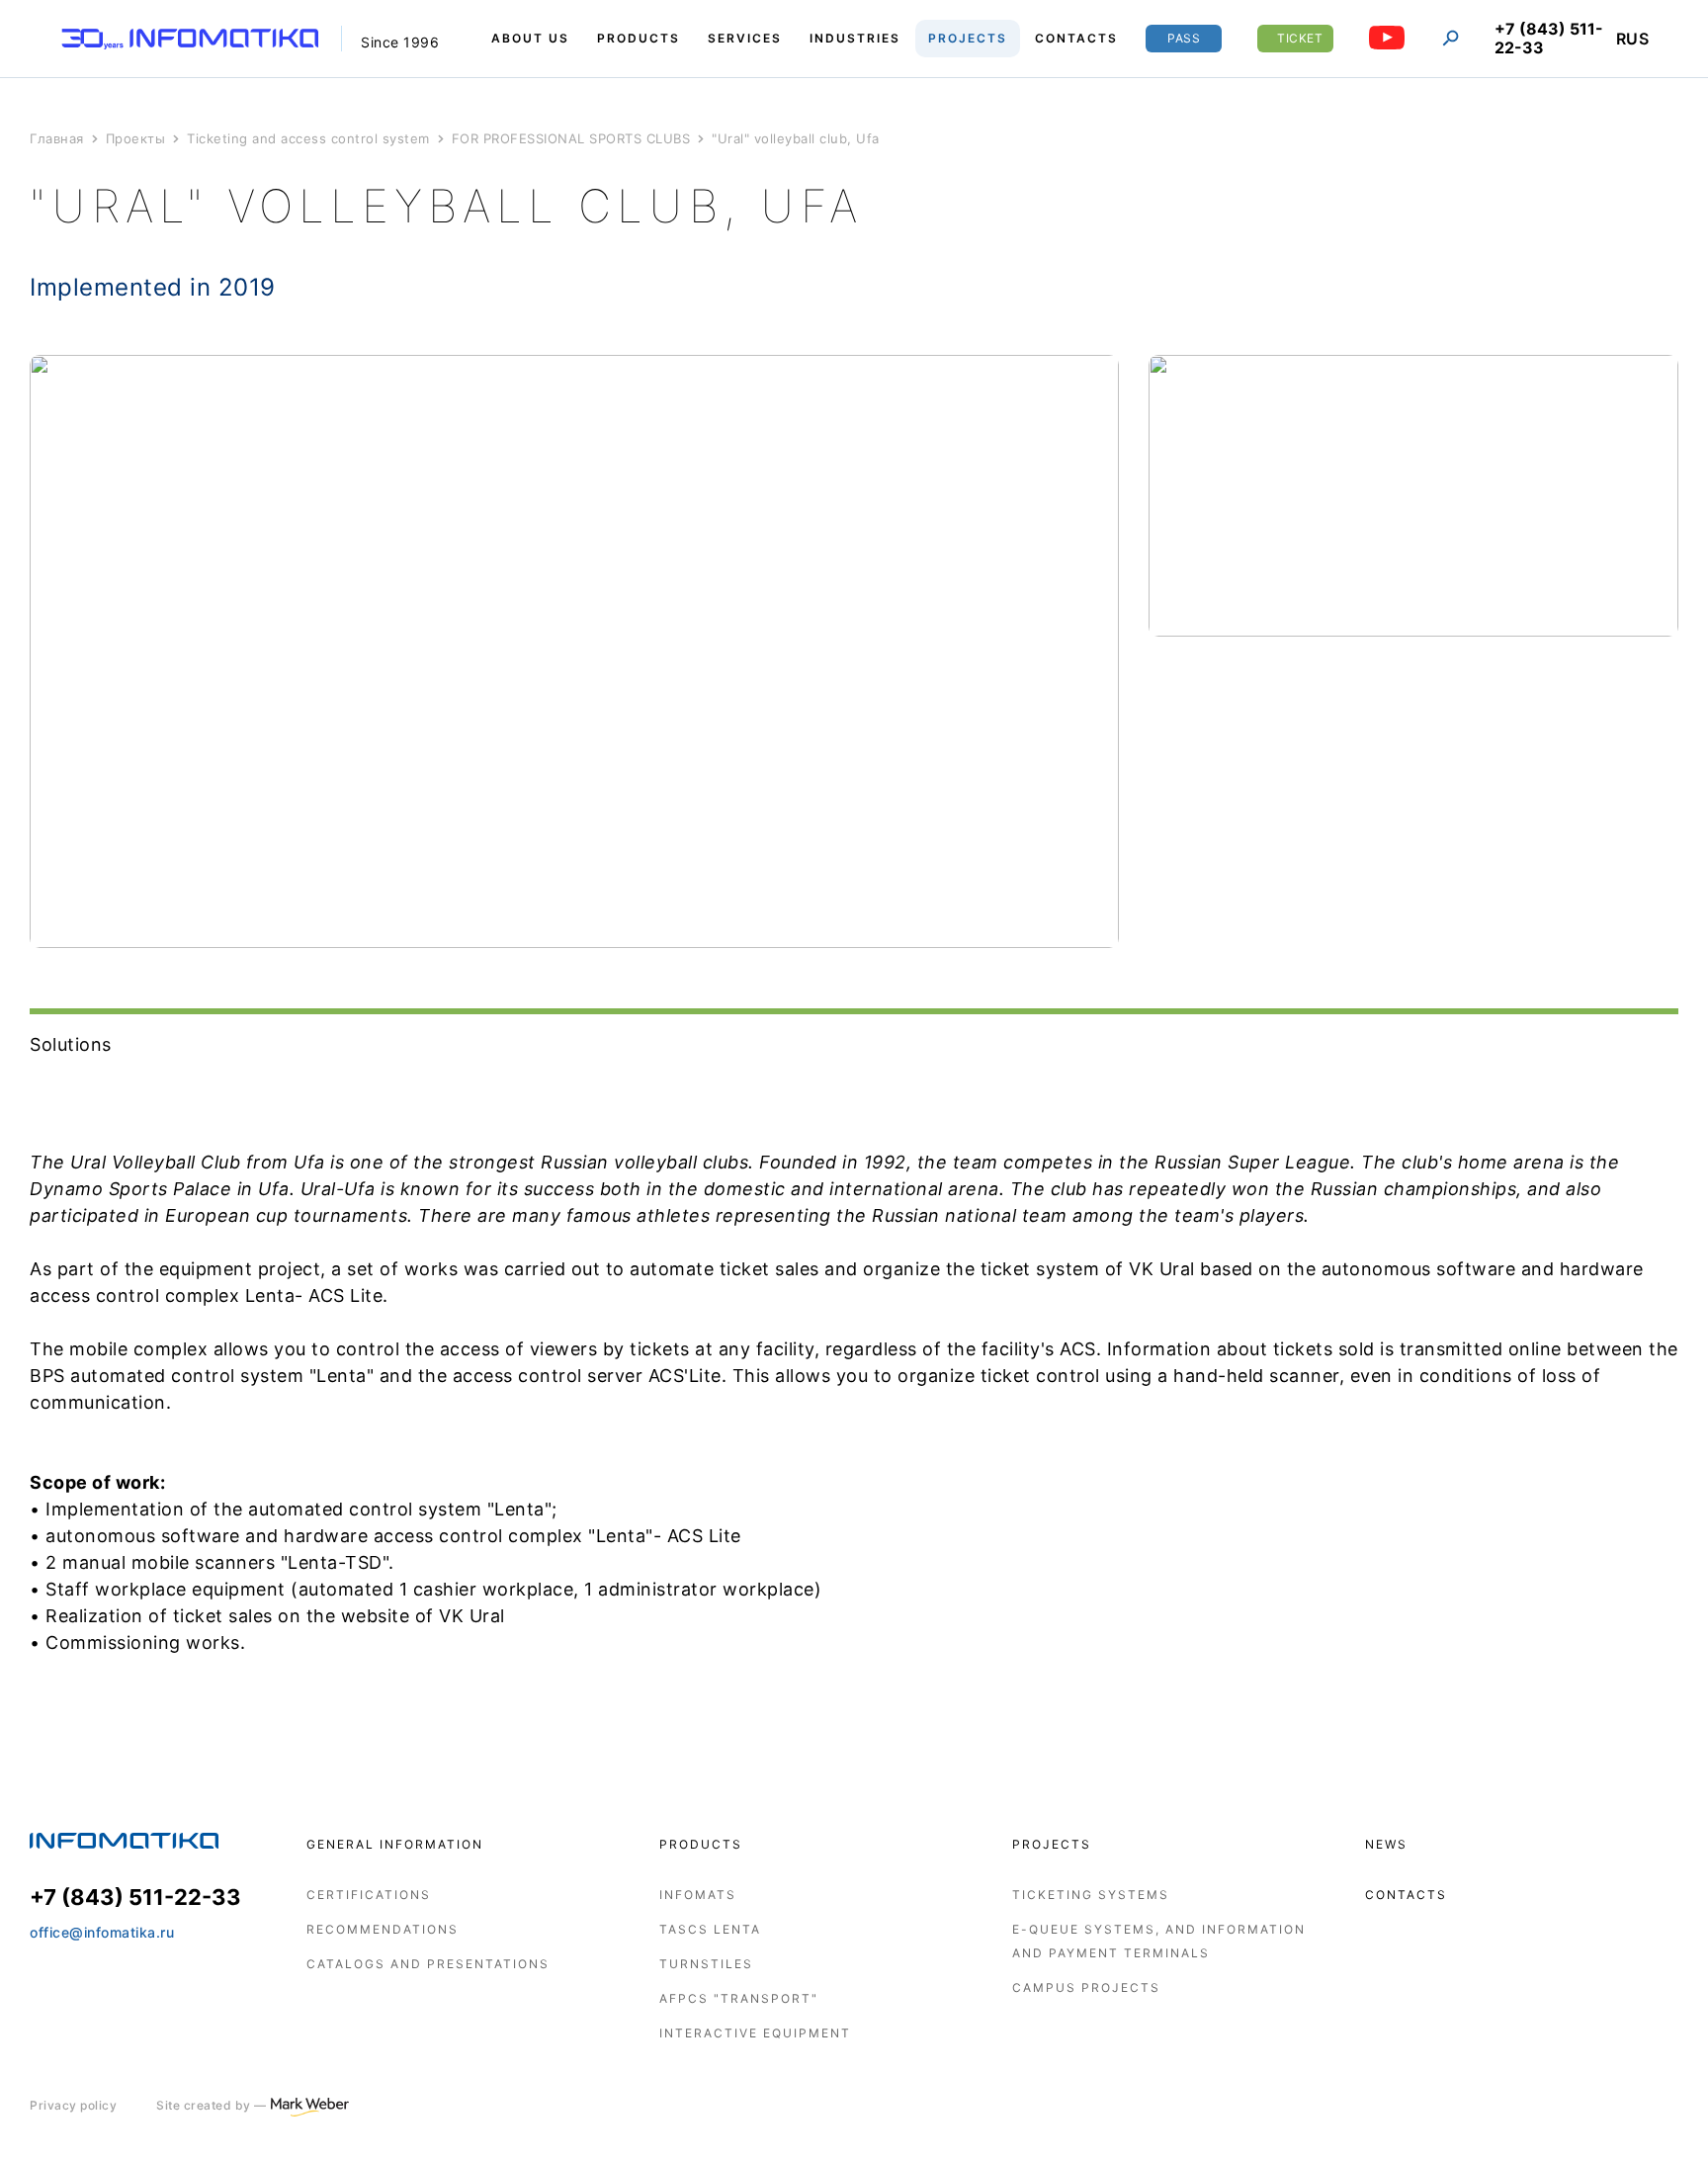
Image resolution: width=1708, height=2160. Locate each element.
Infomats (698, 1895)
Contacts (1406, 1895)
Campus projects (1086, 1987)
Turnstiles (706, 1964)
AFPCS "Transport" (739, 1998)
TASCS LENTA (710, 1929)
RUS (1633, 39)
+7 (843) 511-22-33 (1549, 39)
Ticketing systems (1091, 1895)
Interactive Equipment (755, 2033)
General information (395, 1844)
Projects (1052, 1844)
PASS (1184, 38)
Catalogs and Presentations (428, 1964)
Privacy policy (73, 2105)
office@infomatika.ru (102, 1932)
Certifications (369, 1895)
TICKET (1300, 38)
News (1386, 1844)
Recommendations (383, 1929)
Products (701, 1844)
